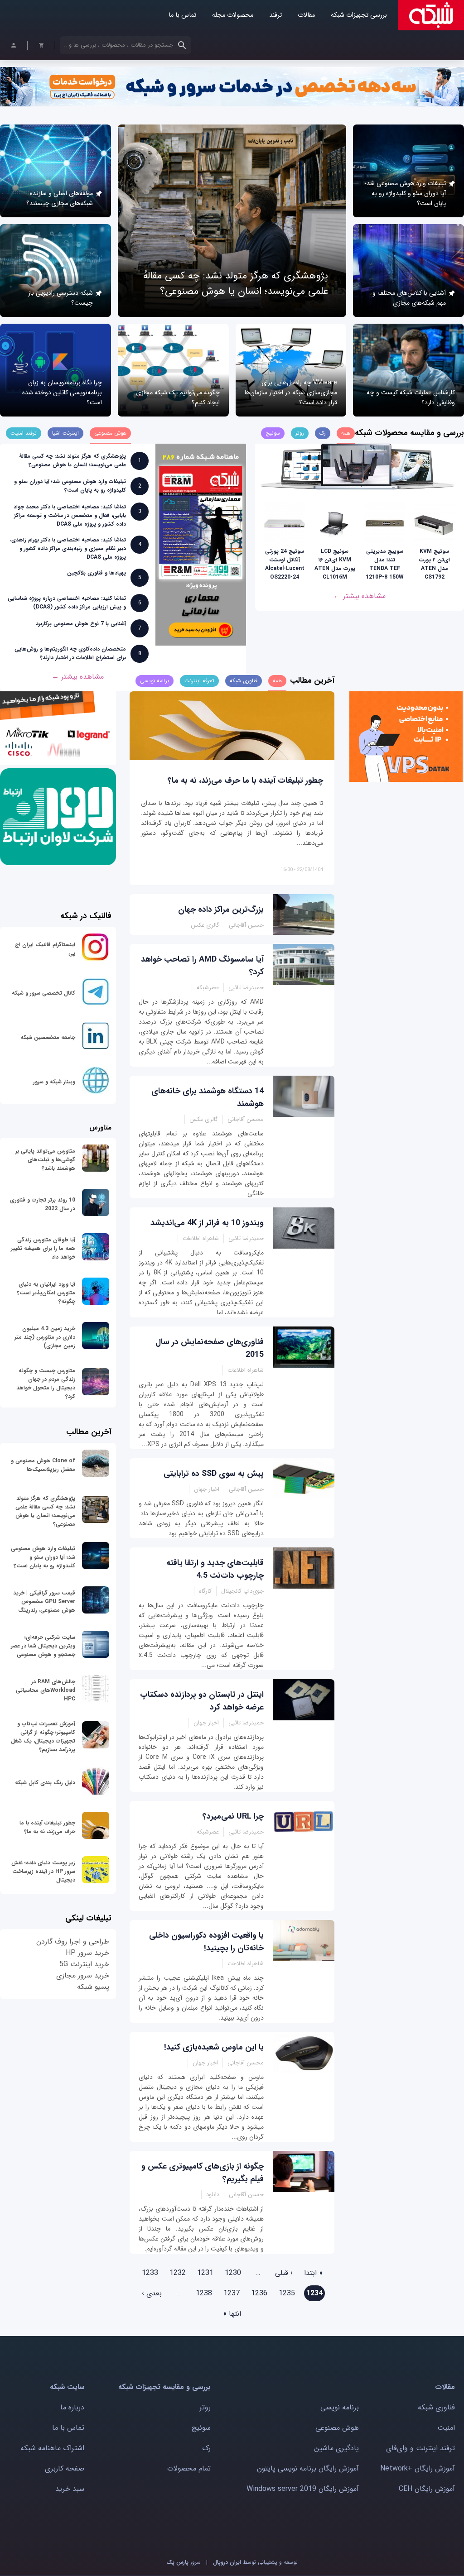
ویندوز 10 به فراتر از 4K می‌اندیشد (207, 1223)
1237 (232, 2293)
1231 (205, 2273)
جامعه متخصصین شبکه (48, 1037)
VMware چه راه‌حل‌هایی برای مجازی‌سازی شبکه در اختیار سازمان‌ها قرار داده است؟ (291, 393)
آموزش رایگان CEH (427, 2489)
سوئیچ (201, 2428)
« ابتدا (313, 2273)
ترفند (275, 15)
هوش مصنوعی (337, 2428)
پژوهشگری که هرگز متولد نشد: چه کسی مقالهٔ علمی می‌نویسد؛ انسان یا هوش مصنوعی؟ (236, 283)
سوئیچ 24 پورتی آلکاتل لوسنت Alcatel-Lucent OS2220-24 (285, 564)
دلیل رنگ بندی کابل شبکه (45, 1783)
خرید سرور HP (87, 1953)
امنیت (446, 2428)
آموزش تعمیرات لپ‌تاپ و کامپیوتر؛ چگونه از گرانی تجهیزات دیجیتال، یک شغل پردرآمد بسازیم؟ (43, 1737)
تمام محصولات (189, 2468)
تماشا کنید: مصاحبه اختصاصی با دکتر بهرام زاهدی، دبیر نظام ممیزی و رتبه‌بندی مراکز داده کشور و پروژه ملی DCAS (68, 548)
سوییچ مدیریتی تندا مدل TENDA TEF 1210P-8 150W (384, 564)
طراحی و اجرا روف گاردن (73, 1942)
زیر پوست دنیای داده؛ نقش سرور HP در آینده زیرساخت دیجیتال (43, 1871)
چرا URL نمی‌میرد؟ (233, 1816)
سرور (184, 2562)
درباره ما (72, 2407)
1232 (178, 2273)
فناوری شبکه (436, 2407)
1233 (150, 2273)
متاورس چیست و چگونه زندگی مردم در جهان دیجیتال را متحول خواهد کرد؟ (46, 1384)
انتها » (232, 2314)
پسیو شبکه (93, 1987)
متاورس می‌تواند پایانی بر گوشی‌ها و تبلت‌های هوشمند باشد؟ (45, 1160)
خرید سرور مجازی (83, 1975)
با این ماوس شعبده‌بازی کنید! (214, 2047)
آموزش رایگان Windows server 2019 (303, 2489)
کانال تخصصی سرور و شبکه (43, 993)
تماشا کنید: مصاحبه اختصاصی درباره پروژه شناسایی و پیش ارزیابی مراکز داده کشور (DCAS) (67, 603)
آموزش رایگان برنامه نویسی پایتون (308, 2468)
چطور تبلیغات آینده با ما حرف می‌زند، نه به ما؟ (245, 780)
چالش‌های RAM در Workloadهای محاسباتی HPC (46, 1690)
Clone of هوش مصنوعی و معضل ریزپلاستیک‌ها (43, 1465)
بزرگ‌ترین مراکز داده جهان (221, 910)
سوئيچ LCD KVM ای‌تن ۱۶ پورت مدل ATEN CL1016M (335, 564)
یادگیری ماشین (336, 2448)
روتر (205, 2407)
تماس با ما (182, 15)
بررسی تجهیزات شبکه (359, 15)
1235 (287, 2293)
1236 (259, 2293)
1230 (233, 2273)
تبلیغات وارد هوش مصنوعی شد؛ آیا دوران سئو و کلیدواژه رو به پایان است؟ (405, 193)
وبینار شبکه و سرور (54, 1082)
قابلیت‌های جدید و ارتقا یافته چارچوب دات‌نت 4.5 (215, 1569)
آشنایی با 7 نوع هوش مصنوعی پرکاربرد (81, 624)
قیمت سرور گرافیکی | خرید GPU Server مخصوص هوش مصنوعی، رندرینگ (44, 1602)
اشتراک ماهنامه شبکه (52, 2448)
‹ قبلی (284, 2273)
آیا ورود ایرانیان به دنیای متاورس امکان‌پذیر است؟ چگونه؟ (46, 1293)
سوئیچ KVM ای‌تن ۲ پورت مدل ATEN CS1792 (435, 564)
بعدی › (152, 2293)
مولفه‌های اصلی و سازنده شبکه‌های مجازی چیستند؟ (60, 198)
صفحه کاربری (65, 2468)
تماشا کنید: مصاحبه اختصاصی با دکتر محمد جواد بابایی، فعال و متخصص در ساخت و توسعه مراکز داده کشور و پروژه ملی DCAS (70, 515)
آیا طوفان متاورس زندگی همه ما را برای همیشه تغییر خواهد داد (43, 1248)
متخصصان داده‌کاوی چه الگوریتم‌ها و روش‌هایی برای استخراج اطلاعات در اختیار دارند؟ (70, 653)
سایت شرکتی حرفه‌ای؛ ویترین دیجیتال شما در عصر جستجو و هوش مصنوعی (43, 1646)
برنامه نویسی (340, 2407)
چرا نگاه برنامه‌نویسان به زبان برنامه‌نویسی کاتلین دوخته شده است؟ (62, 393)
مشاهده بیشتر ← (360, 596)
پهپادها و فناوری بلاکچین (97, 573)
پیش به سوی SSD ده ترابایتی (214, 1474)
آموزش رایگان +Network (418, 2468)
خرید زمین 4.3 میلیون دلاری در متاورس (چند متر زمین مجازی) (45, 1337)
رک (206, 2448)
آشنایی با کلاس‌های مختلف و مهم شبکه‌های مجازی (409, 298)
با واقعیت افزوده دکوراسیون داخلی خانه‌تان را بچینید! (206, 1942)
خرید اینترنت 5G (84, 1964)
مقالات (306, 15)
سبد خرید (70, 2489)
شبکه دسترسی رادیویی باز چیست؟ (60, 298)
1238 (204, 2293)
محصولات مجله (233, 15)
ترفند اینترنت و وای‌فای (420, 2448)
